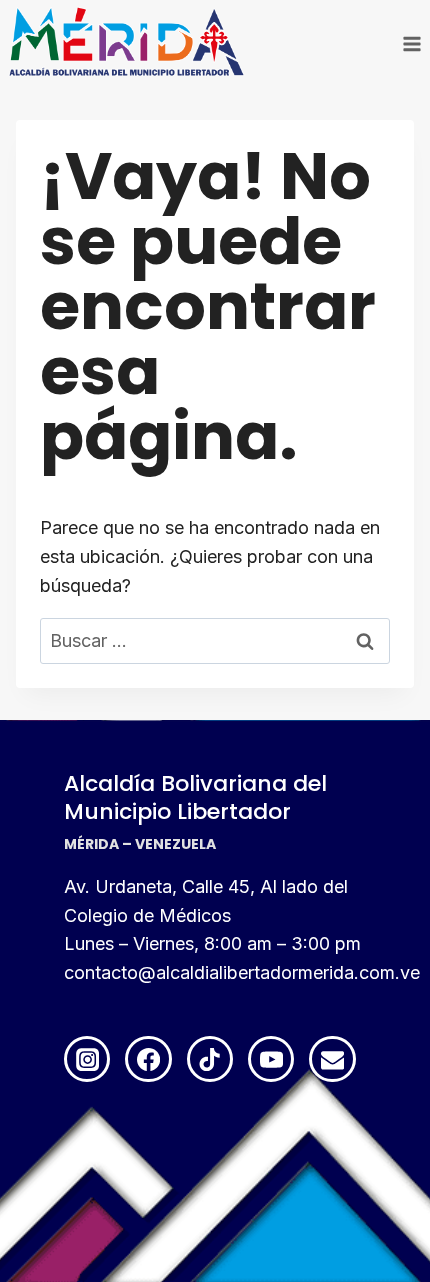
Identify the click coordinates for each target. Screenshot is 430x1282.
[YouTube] (271, 1059)
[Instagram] (87, 1059)
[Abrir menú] (411, 43)
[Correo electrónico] (332, 1059)
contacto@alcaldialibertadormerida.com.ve (242, 972)
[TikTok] (210, 1059)
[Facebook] (148, 1059)
